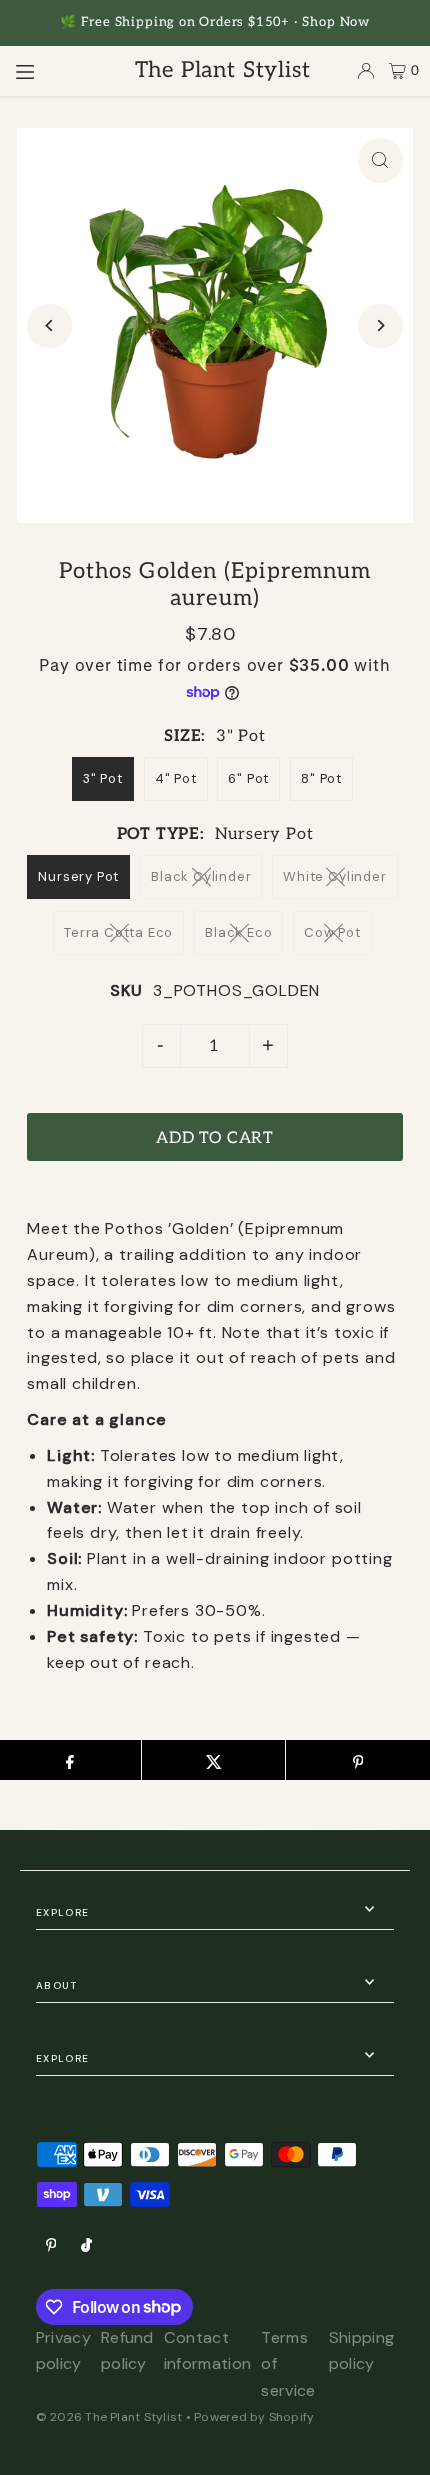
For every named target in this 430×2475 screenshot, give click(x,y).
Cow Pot (332, 932)
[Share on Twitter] (213, 1760)
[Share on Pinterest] (357, 1760)
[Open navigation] (57, 70)
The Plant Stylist (223, 70)
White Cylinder (334, 876)
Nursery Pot (78, 876)
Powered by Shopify (254, 2417)
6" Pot (248, 778)
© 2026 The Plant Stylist (109, 2417)
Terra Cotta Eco (118, 932)
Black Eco (238, 932)
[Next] (380, 325)
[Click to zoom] (380, 160)
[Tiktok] (86, 2246)
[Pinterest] (51, 2246)
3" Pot (103, 778)
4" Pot (176, 778)
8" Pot (321, 778)
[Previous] (49, 325)
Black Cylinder (201, 876)
